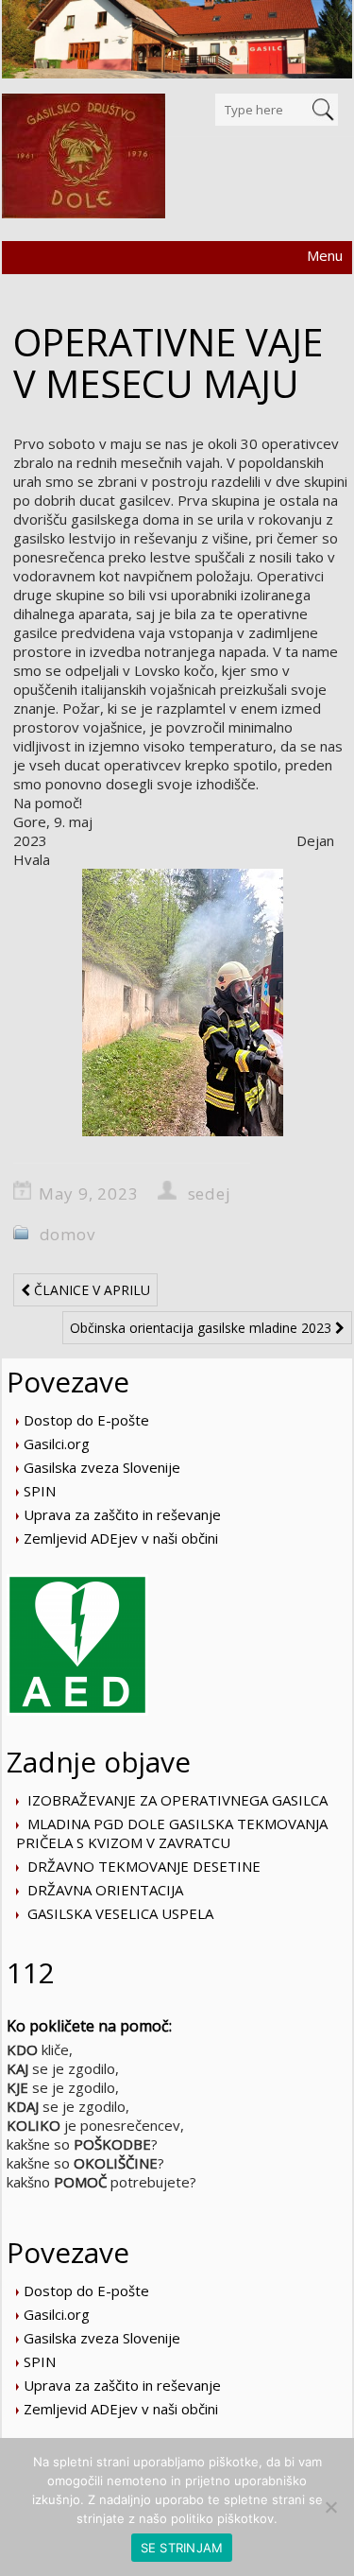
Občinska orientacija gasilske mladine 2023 (202, 1328)
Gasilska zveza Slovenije (102, 1467)
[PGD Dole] (84, 156)
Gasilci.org (57, 1444)
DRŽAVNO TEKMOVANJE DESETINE (144, 1866)
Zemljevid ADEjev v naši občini (121, 1538)
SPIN (40, 1491)
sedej (210, 1193)
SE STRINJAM (182, 2548)
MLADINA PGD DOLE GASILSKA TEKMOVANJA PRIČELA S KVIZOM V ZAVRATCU (172, 1833)
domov (67, 1234)
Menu (325, 255)
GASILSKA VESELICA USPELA (120, 1913)
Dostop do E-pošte (86, 1420)
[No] (330, 2507)
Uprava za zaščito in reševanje (122, 1514)
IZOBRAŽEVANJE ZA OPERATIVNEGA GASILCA (177, 1800)
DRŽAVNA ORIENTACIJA (105, 1890)
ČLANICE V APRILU (90, 1290)
